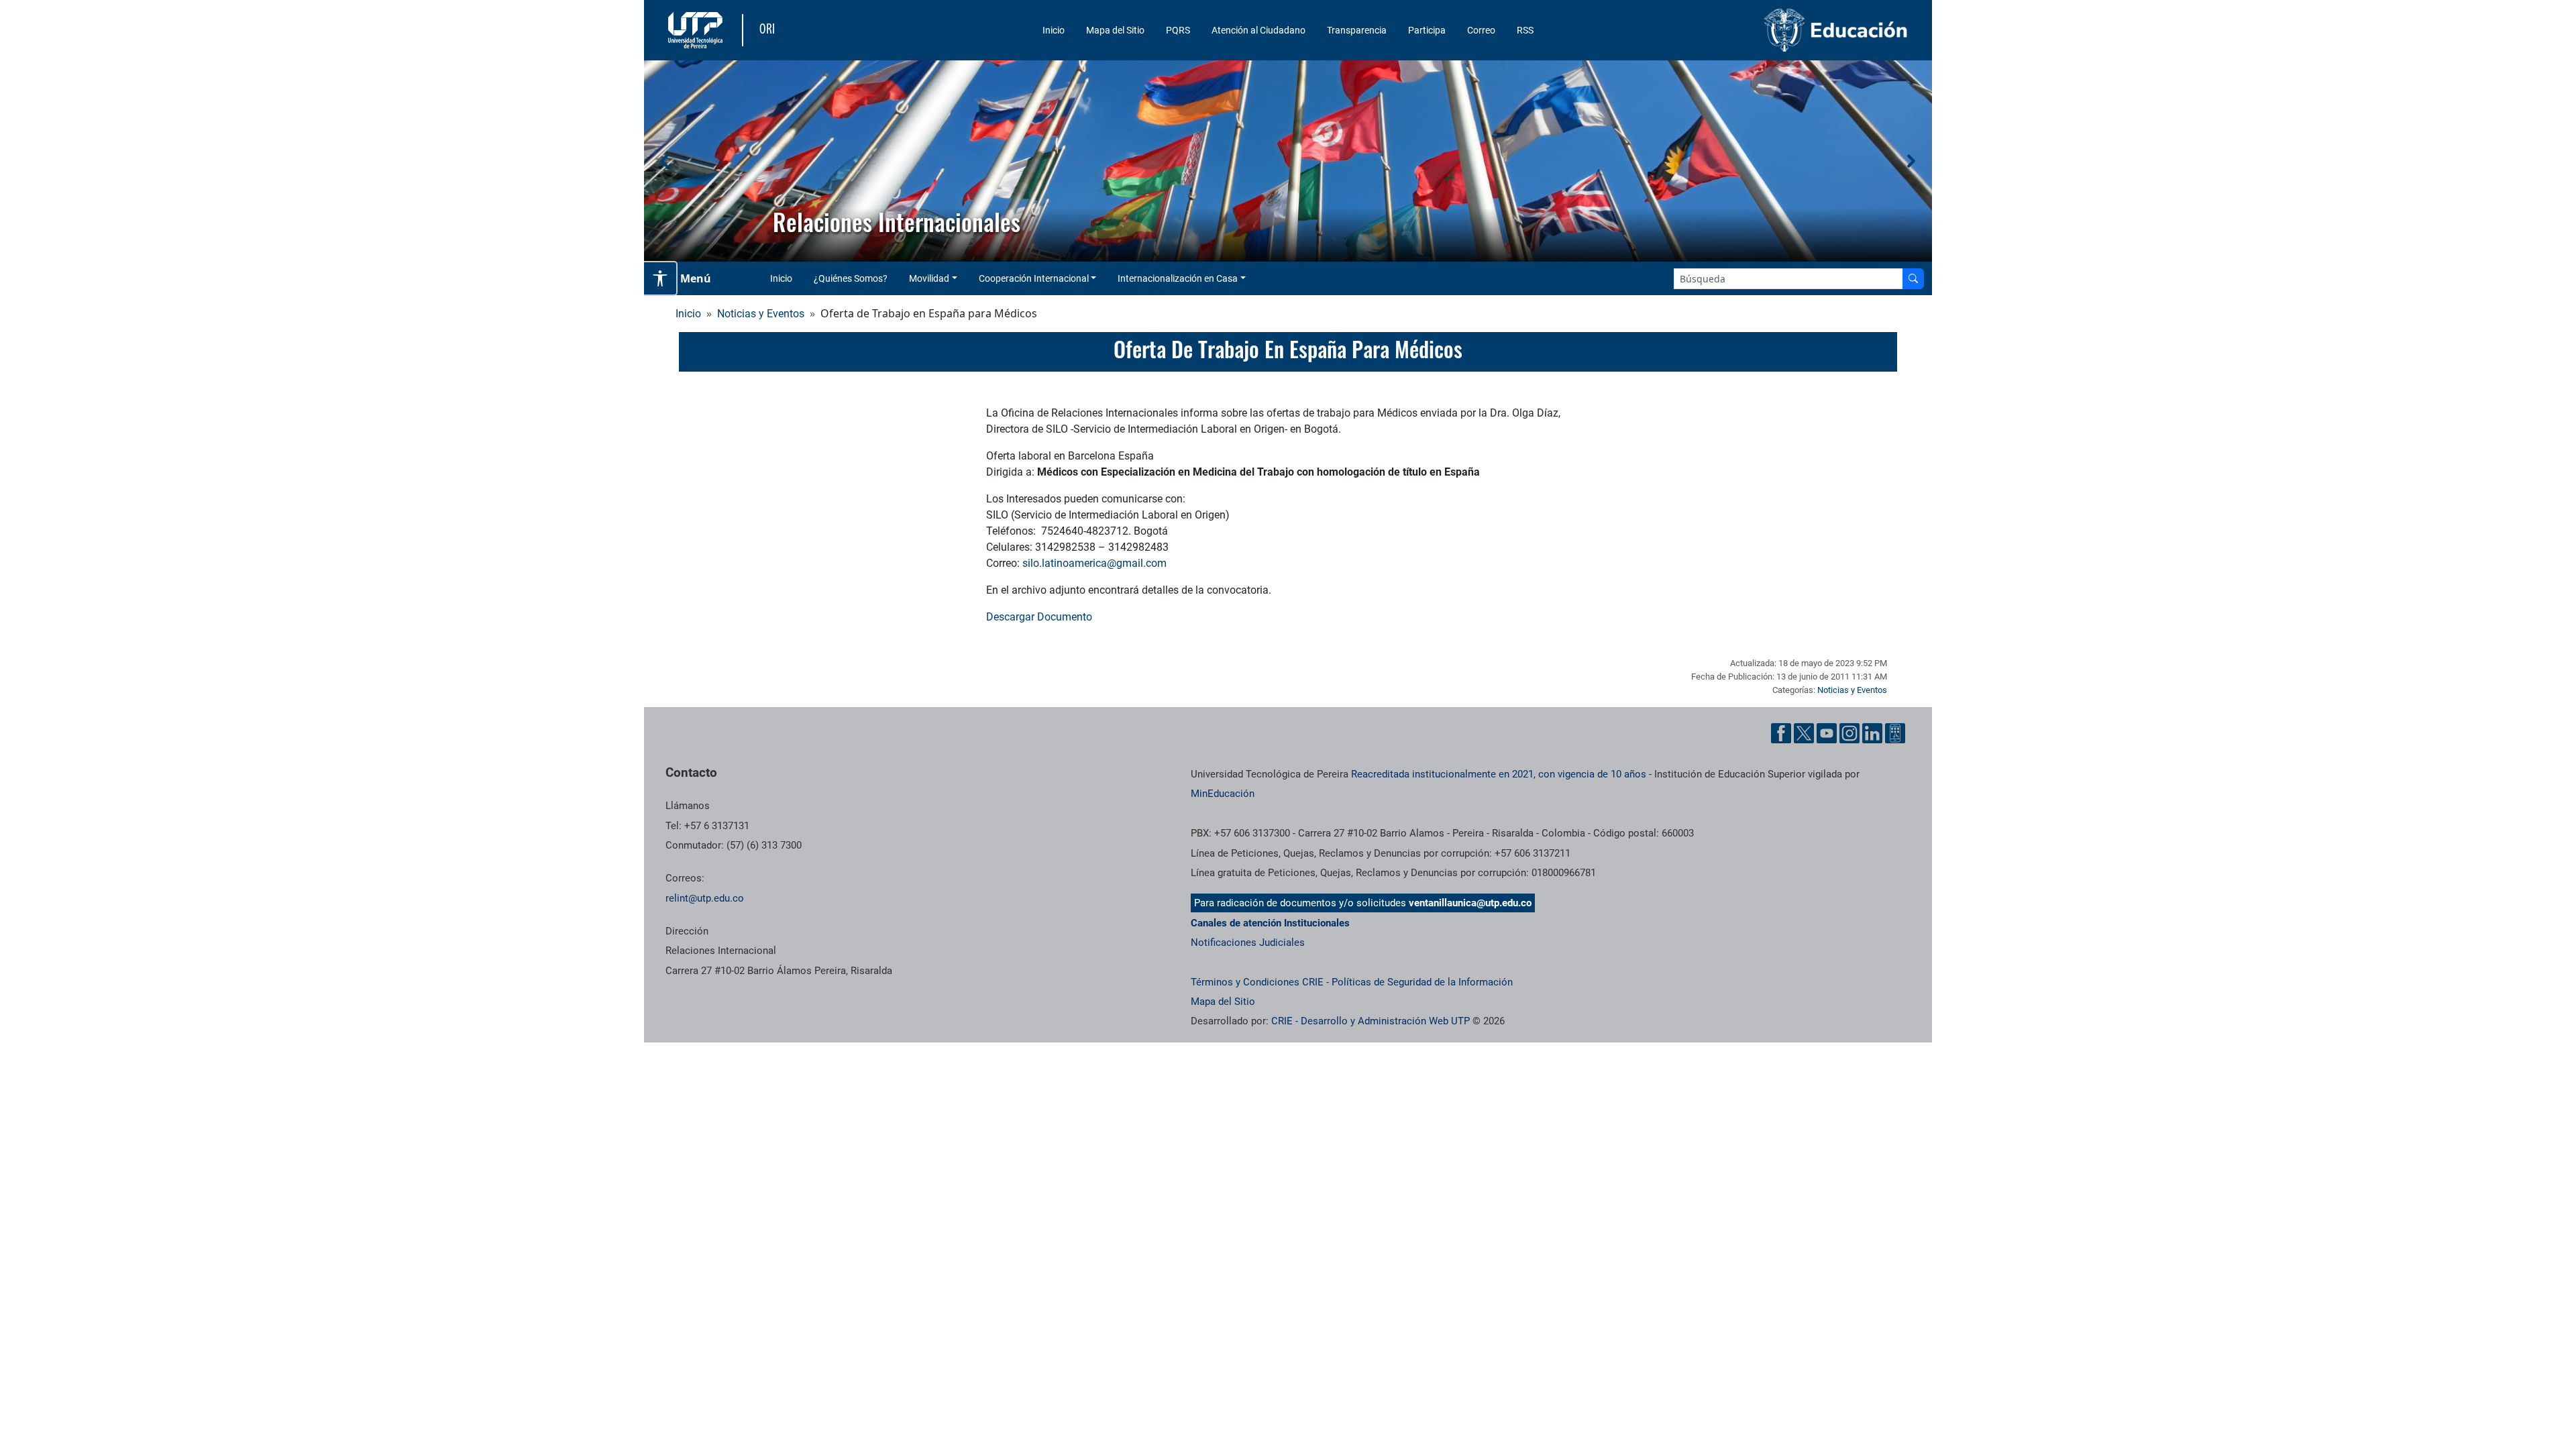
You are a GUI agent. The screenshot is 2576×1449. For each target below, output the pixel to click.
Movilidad (929, 278)
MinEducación (1223, 794)
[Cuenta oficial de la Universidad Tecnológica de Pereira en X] (1804, 733)
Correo (1481, 30)
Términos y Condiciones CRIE (1257, 982)
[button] (665, 161)
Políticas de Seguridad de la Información (1422, 982)
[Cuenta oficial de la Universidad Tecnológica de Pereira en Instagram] (1849, 733)
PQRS (1178, 30)
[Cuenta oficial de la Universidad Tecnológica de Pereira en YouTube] (1827, 733)
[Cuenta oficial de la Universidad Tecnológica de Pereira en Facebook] (1781, 733)
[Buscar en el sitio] (1913, 279)
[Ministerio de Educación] (1765, 30)
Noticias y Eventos (761, 314)
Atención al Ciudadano (1258, 30)
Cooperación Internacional (1034, 278)
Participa (1427, 30)
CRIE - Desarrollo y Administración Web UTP (1371, 1021)
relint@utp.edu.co (705, 898)
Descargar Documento (1039, 617)
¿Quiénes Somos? (851, 278)
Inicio (1054, 30)
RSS (1525, 30)
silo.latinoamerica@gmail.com (1094, 563)
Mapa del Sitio (1115, 30)
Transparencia (1357, 30)
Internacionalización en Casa (1178, 278)
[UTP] (697, 30)
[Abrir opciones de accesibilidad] (661, 278)
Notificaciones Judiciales (1248, 943)
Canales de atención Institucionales (1270, 923)
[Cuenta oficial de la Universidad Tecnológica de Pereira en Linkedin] (1872, 733)
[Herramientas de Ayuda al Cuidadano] (1895, 733)
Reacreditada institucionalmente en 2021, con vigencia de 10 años (1499, 774)
